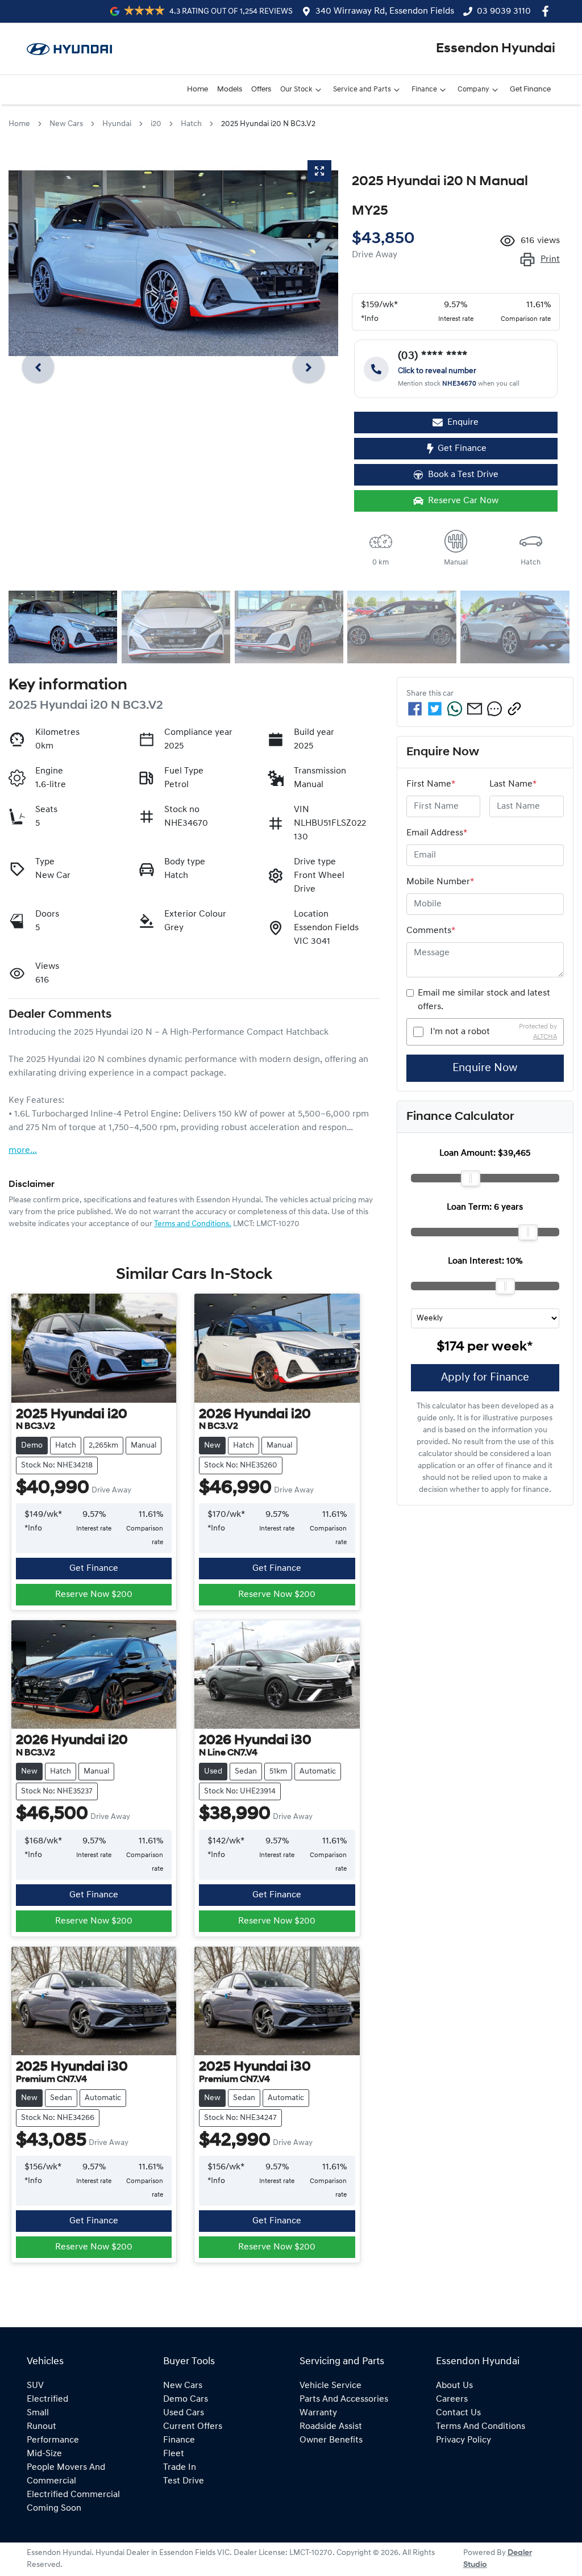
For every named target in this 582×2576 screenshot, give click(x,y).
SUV (35, 2386)
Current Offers (193, 2427)
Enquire (463, 423)
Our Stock (296, 89)
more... (23, 1151)
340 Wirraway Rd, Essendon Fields (385, 11)
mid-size (44, 2454)
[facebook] (415, 709)
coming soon (54, 2508)
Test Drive (184, 2481)
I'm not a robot (460, 1032)
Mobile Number (440, 882)
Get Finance (530, 89)
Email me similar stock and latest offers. (484, 1000)
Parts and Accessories (344, 2399)
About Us (454, 2386)
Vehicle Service (331, 2386)
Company (473, 89)
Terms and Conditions (481, 2427)
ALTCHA (545, 1037)
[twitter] (435, 709)
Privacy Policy (463, 2440)
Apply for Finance (485, 1378)
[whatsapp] (455, 709)
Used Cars (184, 2413)
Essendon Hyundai (496, 49)
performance (53, 2440)
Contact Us (458, 2413)
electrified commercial (73, 2495)
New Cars (66, 124)
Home (198, 89)
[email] (475, 709)
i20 (156, 124)
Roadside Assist (331, 2427)
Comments (431, 931)
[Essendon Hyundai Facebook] (548, 11)
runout (41, 2427)
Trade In (180, 2468)
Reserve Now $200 (94, 1595)
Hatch (191, 124)
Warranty (318, 2413)
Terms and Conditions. (193, 1224)
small (38, 2413)
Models (230, 89)
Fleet (174, 2454)
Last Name (513, 784)
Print (550, 260)
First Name (431, 784)
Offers (261, 89)
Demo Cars (186, 2399)
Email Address (437, 833)
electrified (47, 2399)
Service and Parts (362, 89)
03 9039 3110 (504, 11)
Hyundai (117, 124)
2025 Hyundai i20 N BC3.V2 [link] (268, 124)
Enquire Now (485, 1068)
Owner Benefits (331, 2440)
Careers (452, 2399)
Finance (424, 89)
